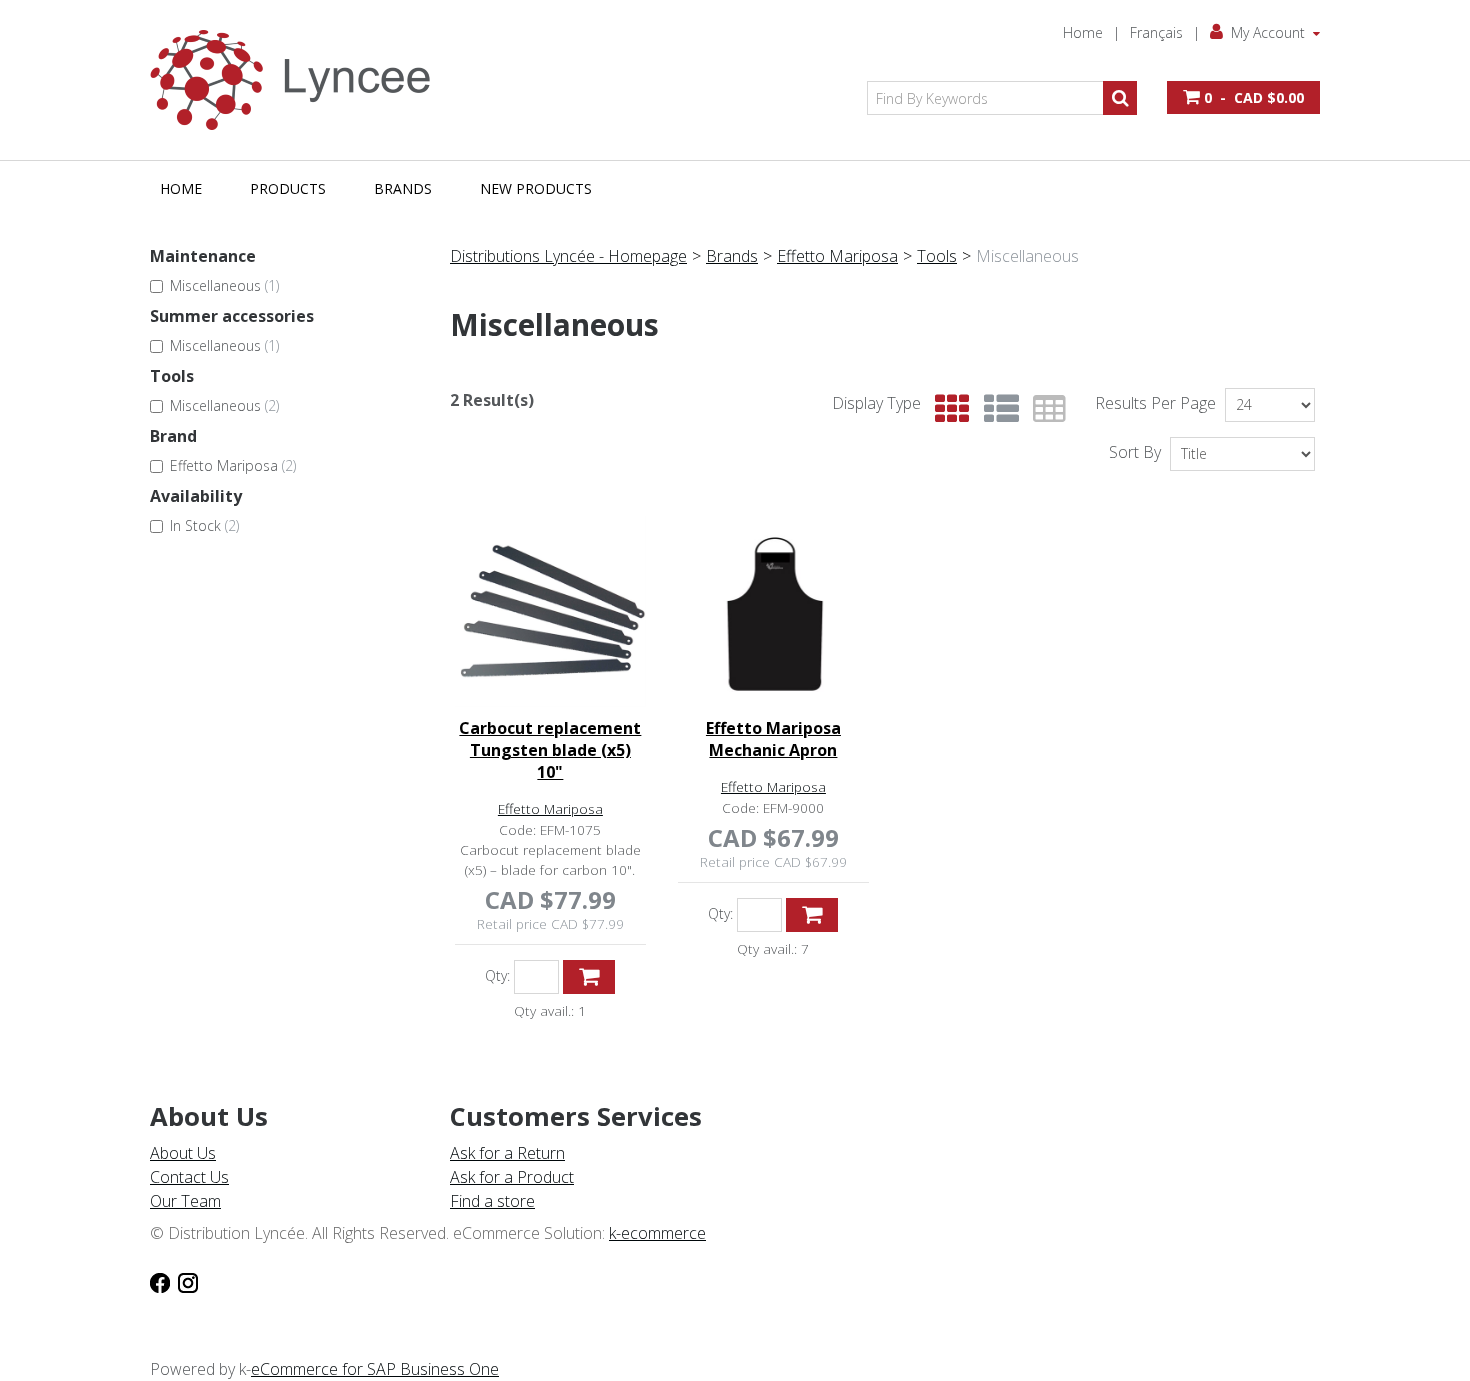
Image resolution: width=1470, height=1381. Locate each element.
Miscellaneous (224, 285)
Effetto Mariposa (233, 465)
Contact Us (189, 1177)
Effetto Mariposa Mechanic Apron (773, 739)
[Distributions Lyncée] (300, 80)
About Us (183, 1153)
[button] (1243, 97)
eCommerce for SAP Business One (375, 1369)
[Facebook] (160, 1281)
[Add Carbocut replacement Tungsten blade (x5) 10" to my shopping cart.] (589, 977)
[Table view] (1044, 409)
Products (288, 188)
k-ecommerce (657, 1233)
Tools (937, 256)
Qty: (497, 975)
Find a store (492, 1201)
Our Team (185, 1201)
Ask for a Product (512, 1177)
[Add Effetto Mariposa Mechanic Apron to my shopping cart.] (812, 915)
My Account (1268, 32)
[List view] (996, 409)
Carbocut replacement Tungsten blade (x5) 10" (550, 750)
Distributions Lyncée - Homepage (568, 256)
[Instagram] (188, 1281)
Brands (403, 188)
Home (1083, 32)
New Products (536, 188)
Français (1156, 32)
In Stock (204, 525)
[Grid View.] (947, 409)
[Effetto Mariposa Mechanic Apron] (773, 611)
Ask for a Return (507, 1153)
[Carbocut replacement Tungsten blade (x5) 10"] (550, 611)
